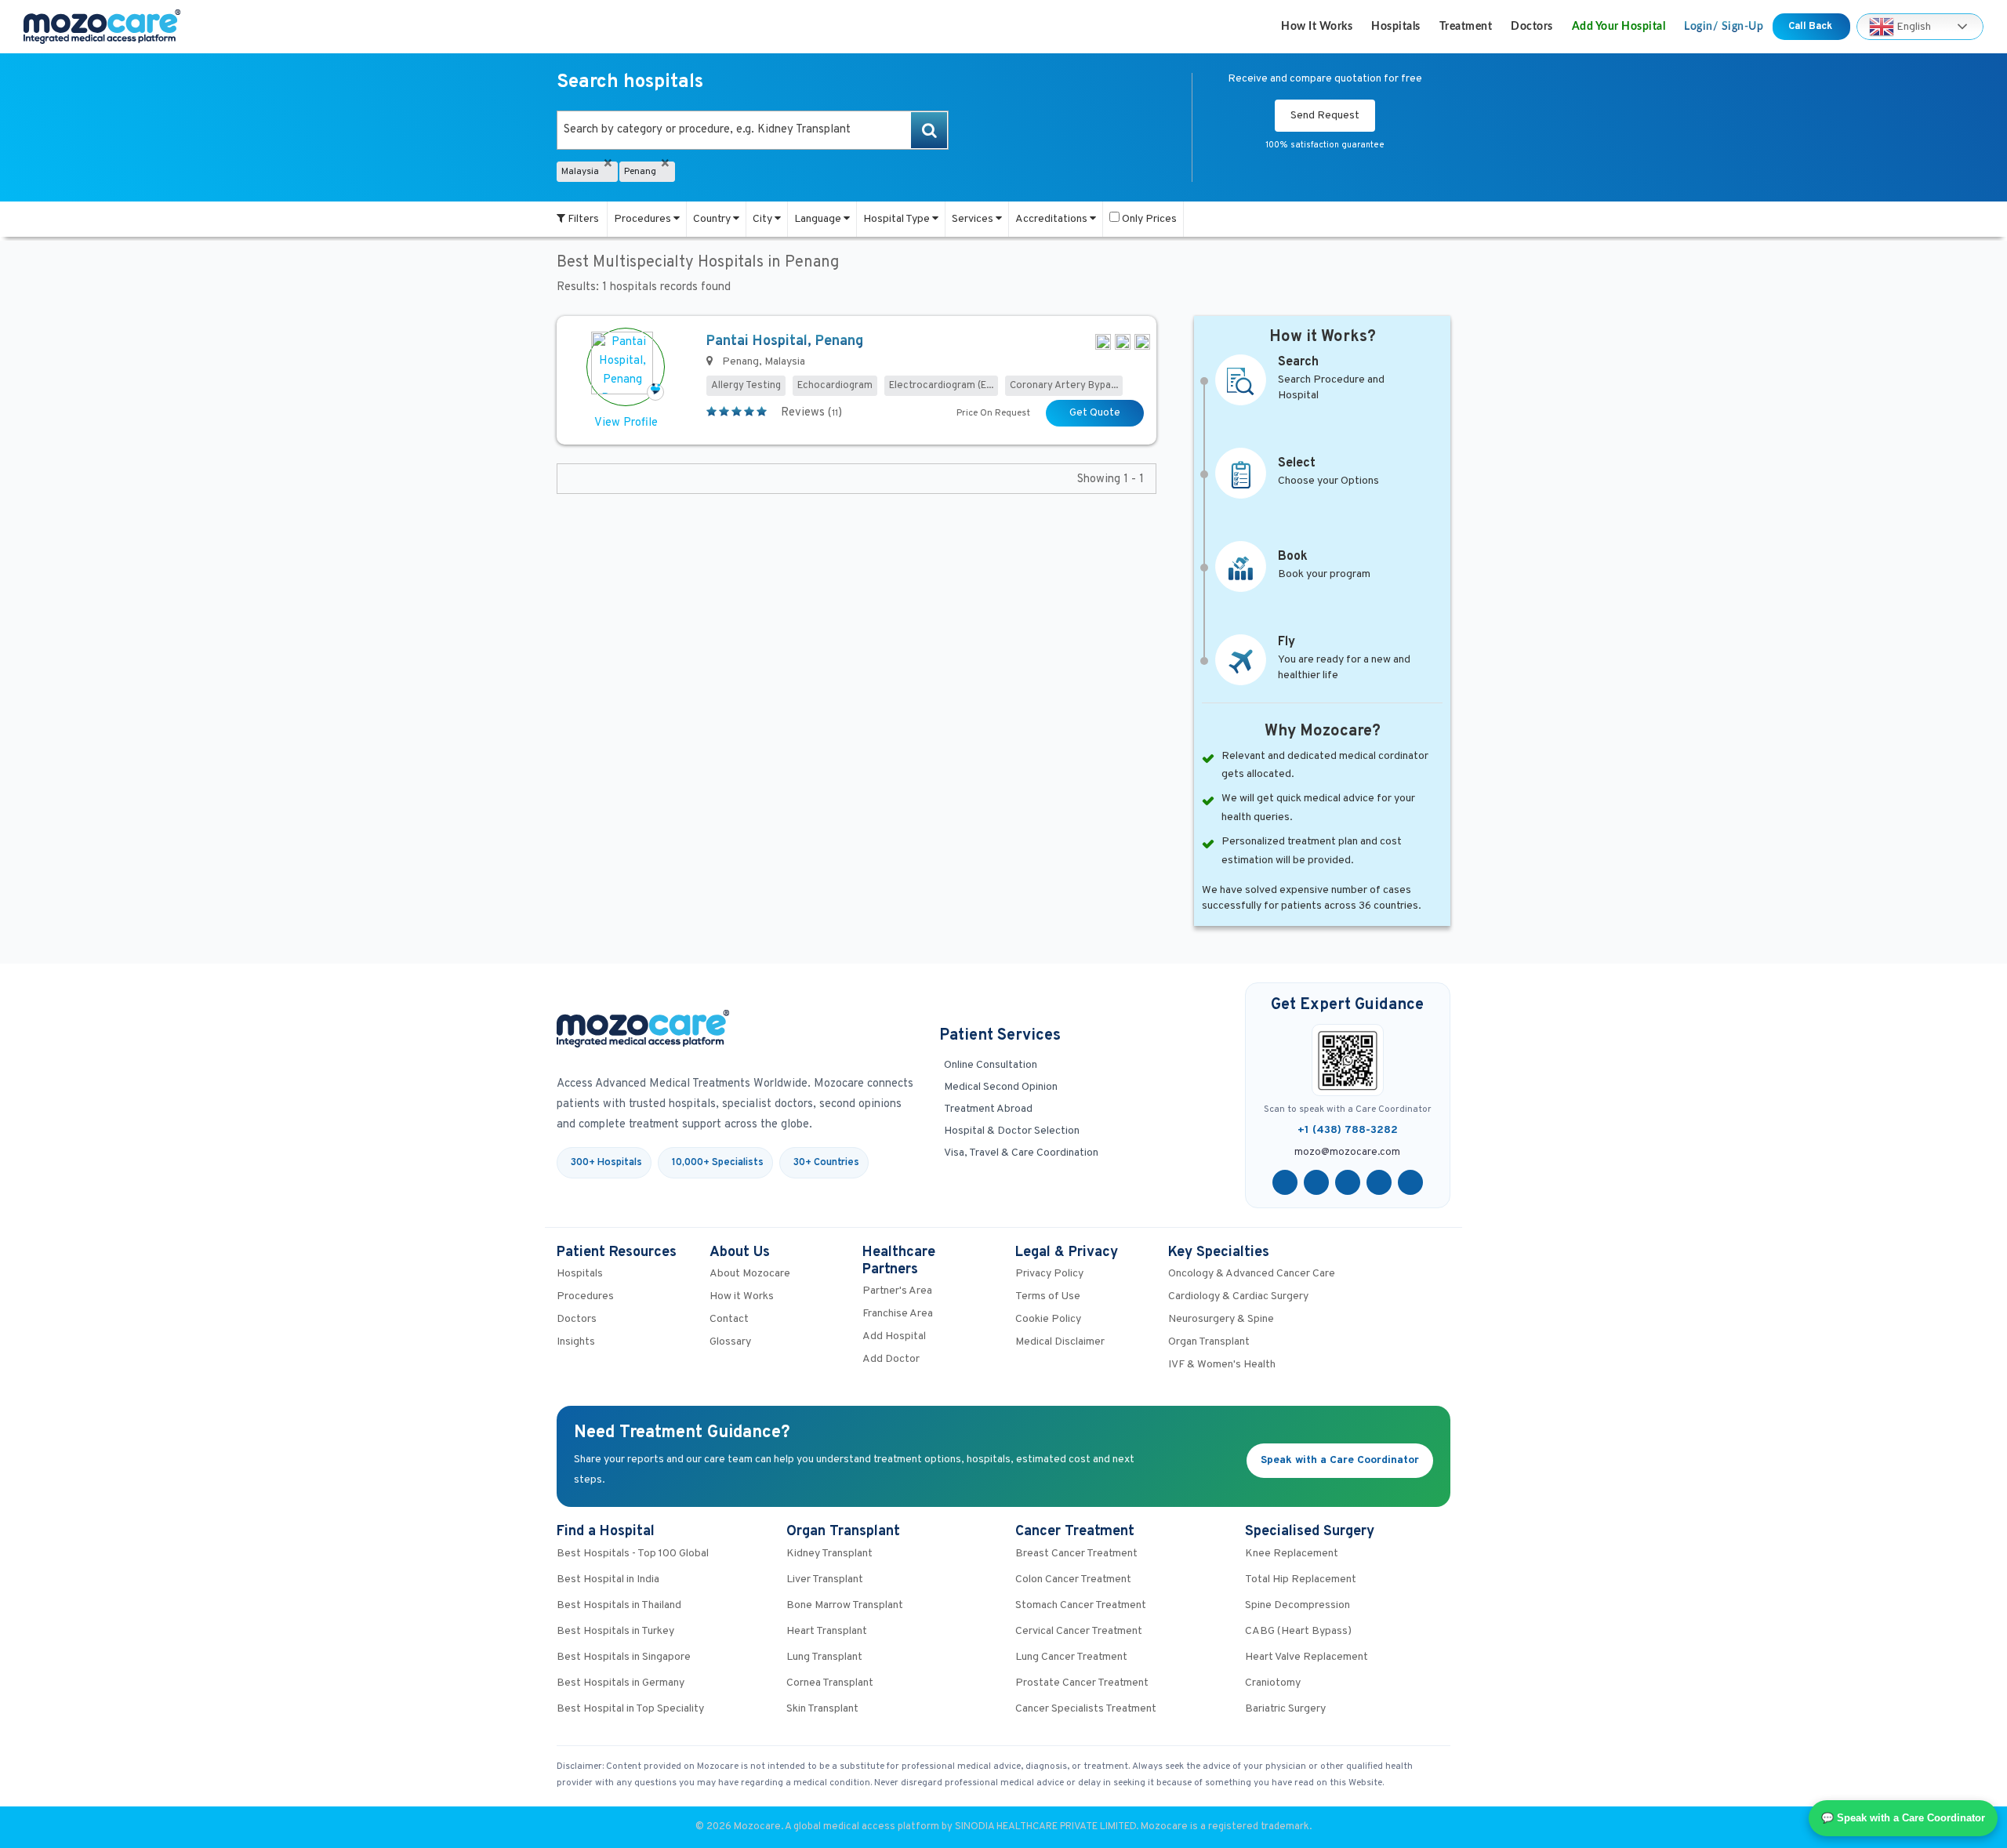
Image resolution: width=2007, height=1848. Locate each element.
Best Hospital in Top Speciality (630, 1709)
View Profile (626, 423)
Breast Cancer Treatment (1076, 1554)
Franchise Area (898, 1314)
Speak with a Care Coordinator (1340, 1460)
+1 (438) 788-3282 (1348, 1130)
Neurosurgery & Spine (1221, 1319)
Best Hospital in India (608, 1579)
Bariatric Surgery (1285, 1709)
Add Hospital (894, 1336)
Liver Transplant (825, 1579)
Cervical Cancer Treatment (1079, 1631)
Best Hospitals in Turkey (615, 1631)
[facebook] (1285, 1182)
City (764, 219)
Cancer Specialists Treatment (1086, 1709)
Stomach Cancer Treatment (1081, 1605)
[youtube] (1348, 1182)
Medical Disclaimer (1060, 1342)
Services (974, 219)
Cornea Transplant (830, 1683)
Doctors (1532, 27)
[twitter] (1316, 1182)
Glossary (730, 1342)
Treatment (1466, 27)
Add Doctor (891, 1359)
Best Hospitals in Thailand (619, 1605)
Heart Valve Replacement (1307, 1657)
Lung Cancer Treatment (1071, 1657)
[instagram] (1410, 1182)
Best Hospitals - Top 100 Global (633, 1554)
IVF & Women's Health (1222, 1365)
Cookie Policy (1048, 1319)
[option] (753, 130)
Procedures (644, 219)
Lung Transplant (824, 1657)
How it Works (1317, 27)
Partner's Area (897, 1291)
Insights (576, 1342)
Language (819, 219)
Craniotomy (1273, 1683)
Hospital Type (898, 219)
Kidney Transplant (829, 1554)
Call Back (1811, 27)
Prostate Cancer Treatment (1082, 1683)
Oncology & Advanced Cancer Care (1252, 1274)
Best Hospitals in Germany (621, 1683)
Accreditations (1052, 219)
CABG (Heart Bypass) (1298, 1631)
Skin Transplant (822, 1709)
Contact (729, 1319)
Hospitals (1396, 27)
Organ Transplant (1209, 1342)
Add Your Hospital (1619, 27)
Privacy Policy (1049, 1274)
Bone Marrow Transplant (845, 1605)
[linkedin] (1379, 1182)
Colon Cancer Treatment (1073, 1579)
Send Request (1325, 116)
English (1913, 26)
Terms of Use (1048, 1296)
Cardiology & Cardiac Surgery (1238, 1296)
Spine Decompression (1297, 1605)
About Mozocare (750, 1274)
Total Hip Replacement (1301, 1579)
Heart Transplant (827, 1631)
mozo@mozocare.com (1347, 1153)
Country (713, 219)
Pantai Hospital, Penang (785, 341)
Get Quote (1095, 413)
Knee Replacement (1292, 1554)
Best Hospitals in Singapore (624, 1657)
